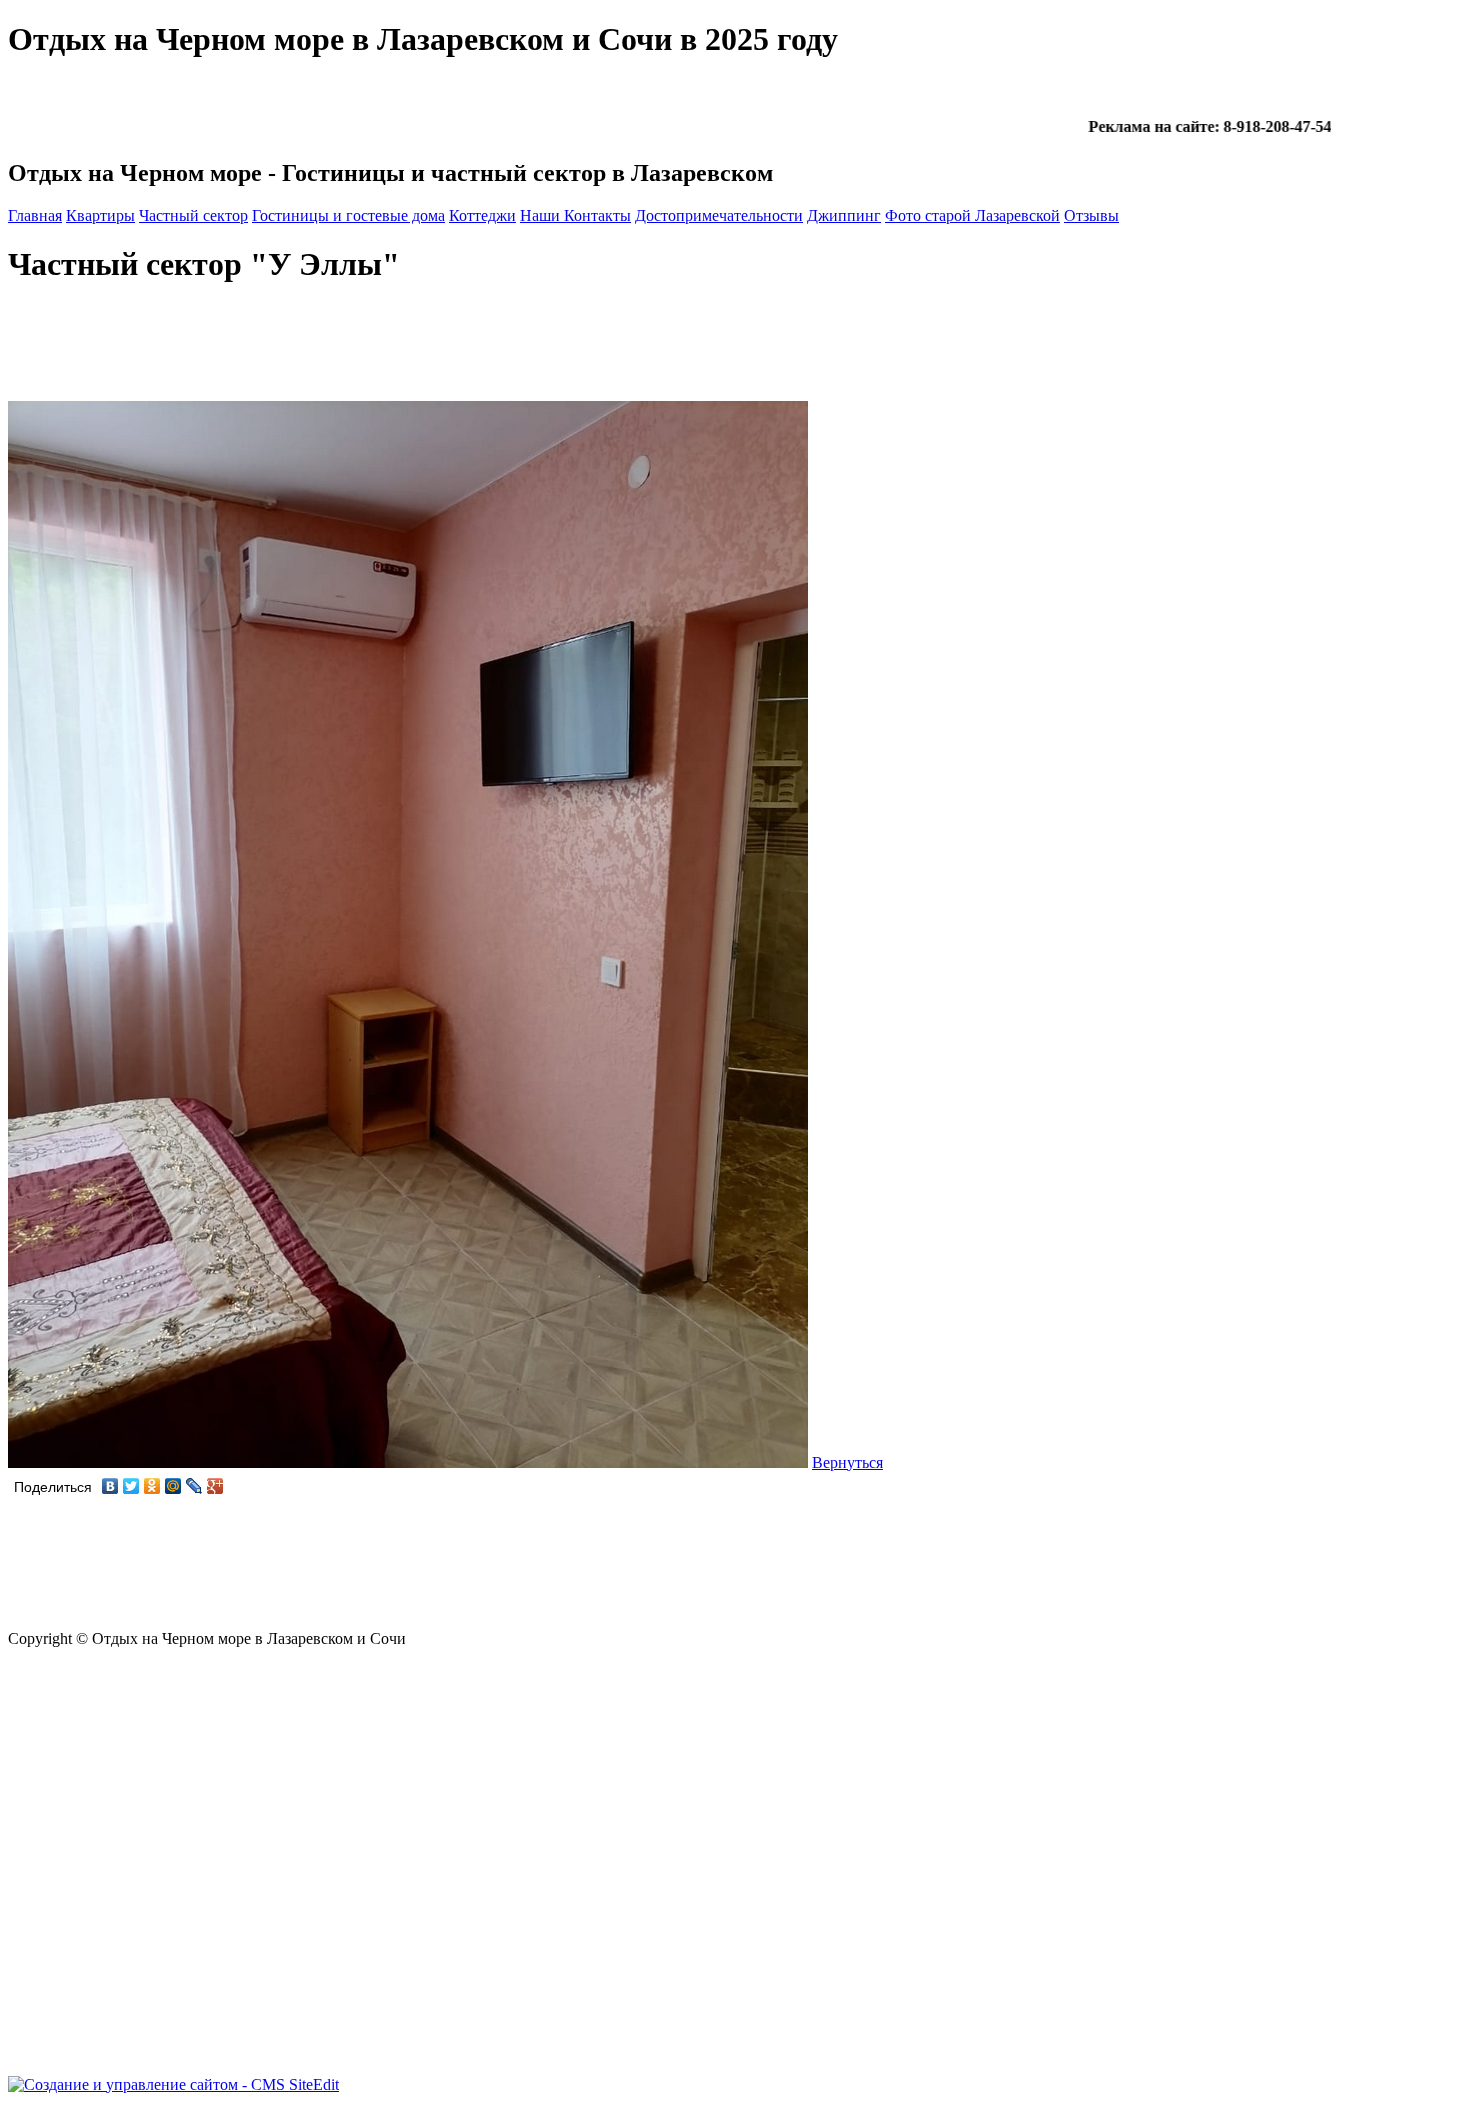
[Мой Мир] (173, 1486)
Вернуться (847, 1462)
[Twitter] (131, 1486)
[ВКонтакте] (110, 1486)
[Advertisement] (372, 352)
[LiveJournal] (194, 1486)
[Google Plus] (215, 1486)
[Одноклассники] (152, 1486)
